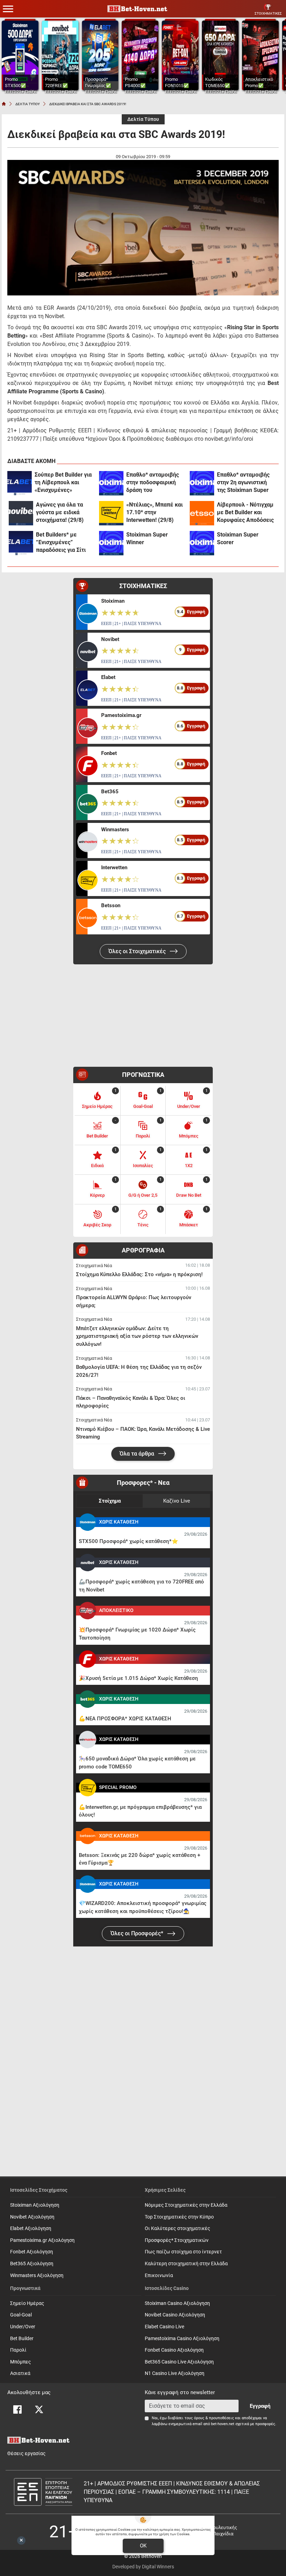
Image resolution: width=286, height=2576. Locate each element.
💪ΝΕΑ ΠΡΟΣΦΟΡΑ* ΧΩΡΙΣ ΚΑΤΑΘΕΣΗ (125, 1719)
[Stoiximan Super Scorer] (202, 543)
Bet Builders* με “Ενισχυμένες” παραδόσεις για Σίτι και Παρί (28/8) (61, 543)
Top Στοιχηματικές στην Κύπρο (179, 2217)
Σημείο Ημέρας (27, 2303)
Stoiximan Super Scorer (238, 538)
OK (143, 2546)
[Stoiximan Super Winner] (111, 543)
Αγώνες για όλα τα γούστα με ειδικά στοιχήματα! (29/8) (60, 512)
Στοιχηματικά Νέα (94, 1266)
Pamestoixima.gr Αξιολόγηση (42, 2240)
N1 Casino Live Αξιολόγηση (175, 2373)
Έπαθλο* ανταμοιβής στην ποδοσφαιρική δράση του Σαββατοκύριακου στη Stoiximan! (155, 483)
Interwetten (114, 867)
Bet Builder (22, 2339)
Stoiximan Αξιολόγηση (35, 2205)
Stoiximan (113, 601)
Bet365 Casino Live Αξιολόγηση (179, 2362)
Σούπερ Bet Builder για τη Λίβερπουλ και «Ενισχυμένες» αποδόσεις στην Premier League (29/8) (63, 483)
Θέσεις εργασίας (27, 2454)
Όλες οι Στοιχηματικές (138, 951)
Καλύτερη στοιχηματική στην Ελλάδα (186, 2264)
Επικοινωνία (159, 2276)
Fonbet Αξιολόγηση (32, 2252)
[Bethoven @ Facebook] (17, 2409)
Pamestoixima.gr (121, 715)
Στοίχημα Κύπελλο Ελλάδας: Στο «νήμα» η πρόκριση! (139, 1274)
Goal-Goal (21, 2315)
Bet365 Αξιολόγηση (32, 2264)
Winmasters (115, 830)
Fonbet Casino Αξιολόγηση (174, 2350)
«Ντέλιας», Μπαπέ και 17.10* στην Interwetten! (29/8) (155, 512)
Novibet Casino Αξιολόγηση (175, 2315)
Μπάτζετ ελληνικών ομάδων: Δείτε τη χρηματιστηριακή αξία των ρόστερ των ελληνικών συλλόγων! (137, 1336)
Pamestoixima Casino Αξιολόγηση (182, 2339)
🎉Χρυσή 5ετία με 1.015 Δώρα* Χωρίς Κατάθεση (138, 1678)
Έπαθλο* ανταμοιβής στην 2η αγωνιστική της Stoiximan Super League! (243, 483)
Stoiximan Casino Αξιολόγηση (177, 2303)
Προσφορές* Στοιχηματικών (177, 2240)
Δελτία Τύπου (143, 119)
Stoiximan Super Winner (147, 538)
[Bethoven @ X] (39, 2409)
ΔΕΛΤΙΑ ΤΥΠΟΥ (28, 104)
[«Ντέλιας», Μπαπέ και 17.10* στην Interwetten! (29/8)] (111, 513)
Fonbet (109, 753)
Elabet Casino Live (164, 2327)
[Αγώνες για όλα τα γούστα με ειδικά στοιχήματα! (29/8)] (21, 513)
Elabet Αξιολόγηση (31, 2228)
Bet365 (110, 792)
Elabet (108, 677)
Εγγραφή (260, 2406)
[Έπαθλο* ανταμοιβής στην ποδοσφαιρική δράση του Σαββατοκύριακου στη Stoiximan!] (111, 483)
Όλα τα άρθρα (138, 1454)
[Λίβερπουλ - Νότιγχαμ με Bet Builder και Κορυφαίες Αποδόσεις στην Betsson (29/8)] (202, 513)
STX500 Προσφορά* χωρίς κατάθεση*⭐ (129, 1541)
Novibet (110, 639)
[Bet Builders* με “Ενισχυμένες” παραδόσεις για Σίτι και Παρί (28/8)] (21, 543)
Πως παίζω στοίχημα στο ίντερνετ (183, 2252)
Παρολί (18, 2350)
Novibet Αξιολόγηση (32, 2217)
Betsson (111, 905)
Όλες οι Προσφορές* (138, 1933)
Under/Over (23, 2327)
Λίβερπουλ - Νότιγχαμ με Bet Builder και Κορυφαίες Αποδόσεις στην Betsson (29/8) (245, 513)
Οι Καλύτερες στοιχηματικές (178, 2228)
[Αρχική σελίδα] (4, 104)
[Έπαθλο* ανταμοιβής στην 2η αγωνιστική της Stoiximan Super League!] (202, 483)
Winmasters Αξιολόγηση (37, 2276)
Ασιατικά (20, 2373)
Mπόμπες (21, 2362)
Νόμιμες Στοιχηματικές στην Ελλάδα (186, 2205)
